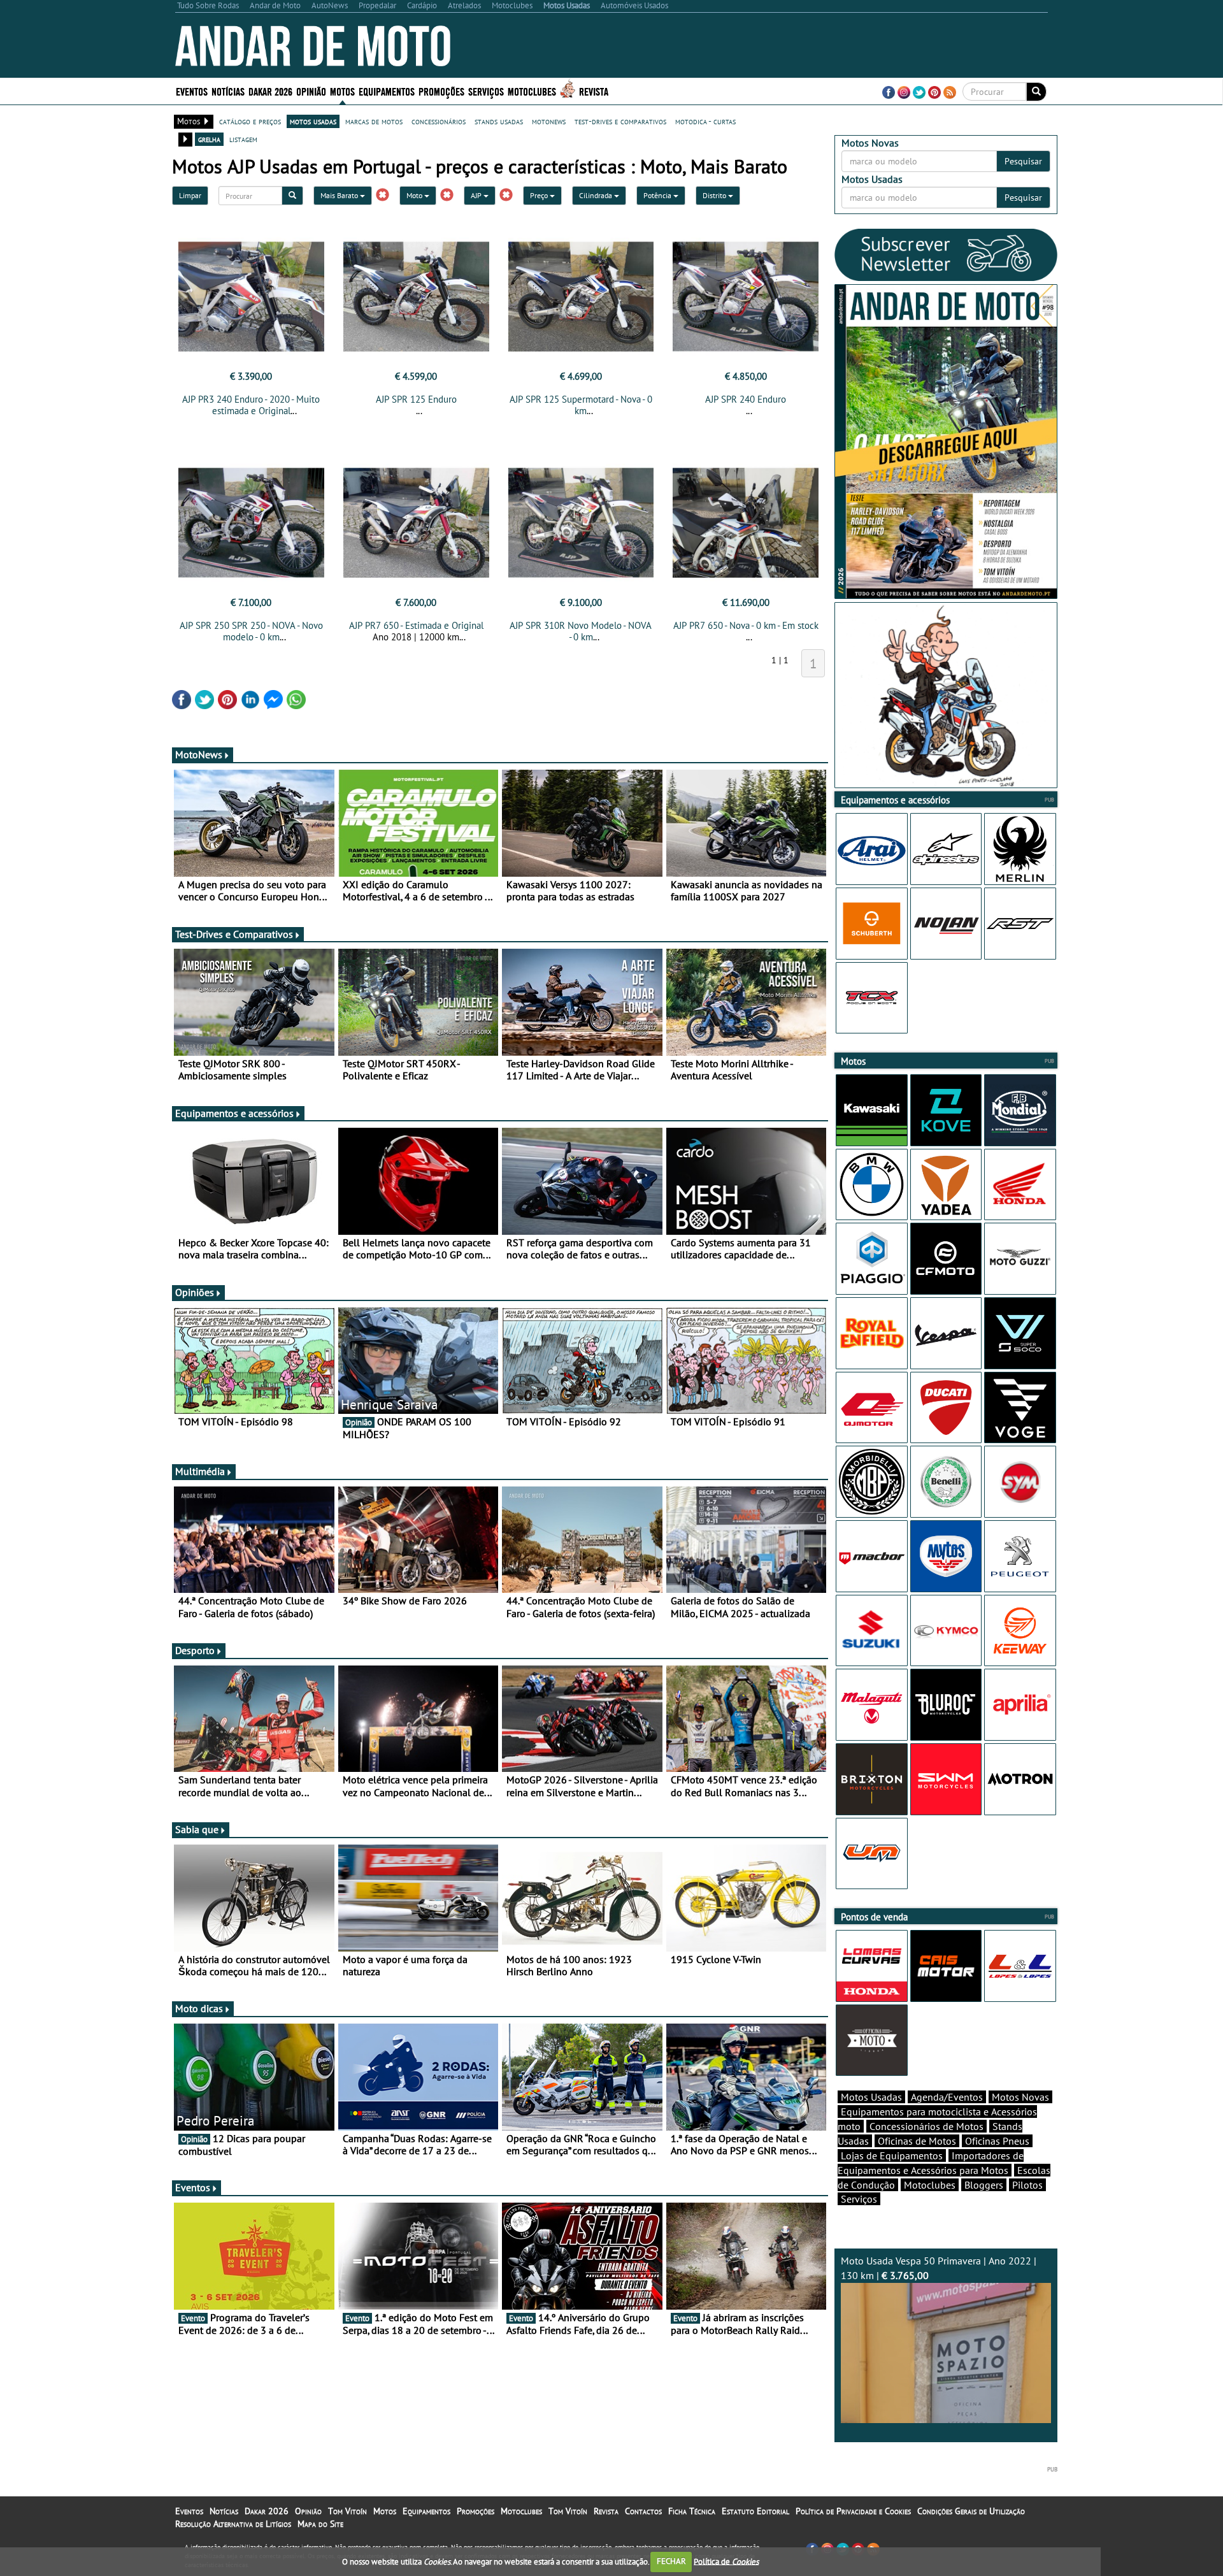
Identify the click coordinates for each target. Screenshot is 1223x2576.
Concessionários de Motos (926, 2126)
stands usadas (499, 121)
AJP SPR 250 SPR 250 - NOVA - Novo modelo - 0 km (251, 631)
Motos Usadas (871, 2097)
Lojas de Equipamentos (892, 2155)
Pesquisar (1023, 161)
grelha (209, 139)
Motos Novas (1020, 2097)
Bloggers (984, 2185)
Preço (540, 195)
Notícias (224, 2511)
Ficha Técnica (692, 2511)
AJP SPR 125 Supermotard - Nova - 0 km (581, 405)
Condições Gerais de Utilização (971, 2511)
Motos (385, 2511)
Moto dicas (199, 2008)
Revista (594, 91)
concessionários (439, 121)
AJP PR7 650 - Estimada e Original (416, 625)
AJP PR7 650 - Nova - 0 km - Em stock (746, 625)
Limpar (190, 195)
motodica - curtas (705, 121)
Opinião (311, 91)
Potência (658, 195)
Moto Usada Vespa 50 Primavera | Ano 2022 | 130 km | (939, 2268)
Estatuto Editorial (755, 2511)
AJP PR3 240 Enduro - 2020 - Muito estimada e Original (251, 405)
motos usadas (313, 121)
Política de (726, 2561)
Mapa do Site (320, 2524)
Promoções (441, 91)
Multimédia (200, 1471)
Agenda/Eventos (947, 2097)
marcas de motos (374, 121)
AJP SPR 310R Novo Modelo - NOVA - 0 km (581, 631)
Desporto (195, 1650)
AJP (477, 195)
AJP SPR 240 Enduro (746, 399)
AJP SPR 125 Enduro (416, 399)
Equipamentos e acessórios (234, 1113)
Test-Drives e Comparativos (234, 934)
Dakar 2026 (270, 91)
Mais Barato (340, 195)
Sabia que (197, 1829)
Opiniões (195, 1292)
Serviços (859, 2199)
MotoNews (199, 754)
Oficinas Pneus (997, 2141)
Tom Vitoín (347, 2511)
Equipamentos (426, 2511)
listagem (243, 139)
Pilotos (1027, 2185)
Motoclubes (532, 91)
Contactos (643, 2511)
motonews (549, 121)
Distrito (715, 195)
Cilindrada (597, 195)
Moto (415, 195)
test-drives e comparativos (620, 121)
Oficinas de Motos (917, 2141)
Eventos (192, 91)
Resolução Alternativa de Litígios (233, 2524)
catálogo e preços (250, 121)
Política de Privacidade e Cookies (853, 2511)
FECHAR (671, 2561)
